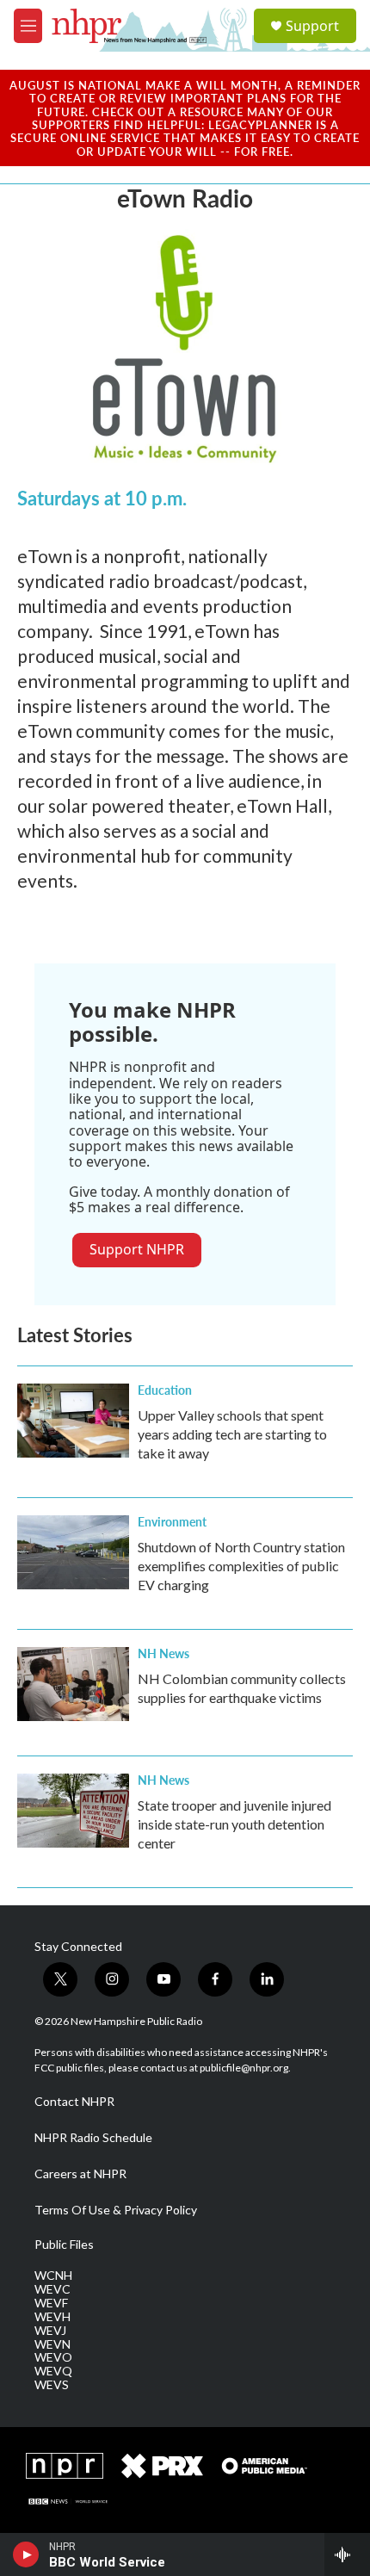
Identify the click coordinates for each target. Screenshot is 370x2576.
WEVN (52, 2344)
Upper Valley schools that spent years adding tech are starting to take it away (232, 1434)
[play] (26, 2554)
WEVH (52, 2317)
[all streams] (347, 2554)
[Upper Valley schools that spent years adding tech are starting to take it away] (73, 1421)
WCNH (53, 2276)
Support (312, 26)
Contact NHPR (74, 2102)
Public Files (64, 2245)
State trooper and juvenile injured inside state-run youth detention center (234, 1824)
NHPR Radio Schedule (93, 2138)
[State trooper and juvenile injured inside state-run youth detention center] (73, 1811)
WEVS (52, 2385)
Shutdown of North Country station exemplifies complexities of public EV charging (241, 1566)
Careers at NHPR (80, 2174)
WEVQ (53, 2371)
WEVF (51, 2303)
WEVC (52, 2289)
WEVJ (50, 2331)
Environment (172, 1521)
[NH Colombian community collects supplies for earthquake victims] (73, 1684)
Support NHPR (137, 1249)
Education (165, 1390)
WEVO (53, 2357)
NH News (163, 1653)
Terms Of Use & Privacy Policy (116, 2210)
